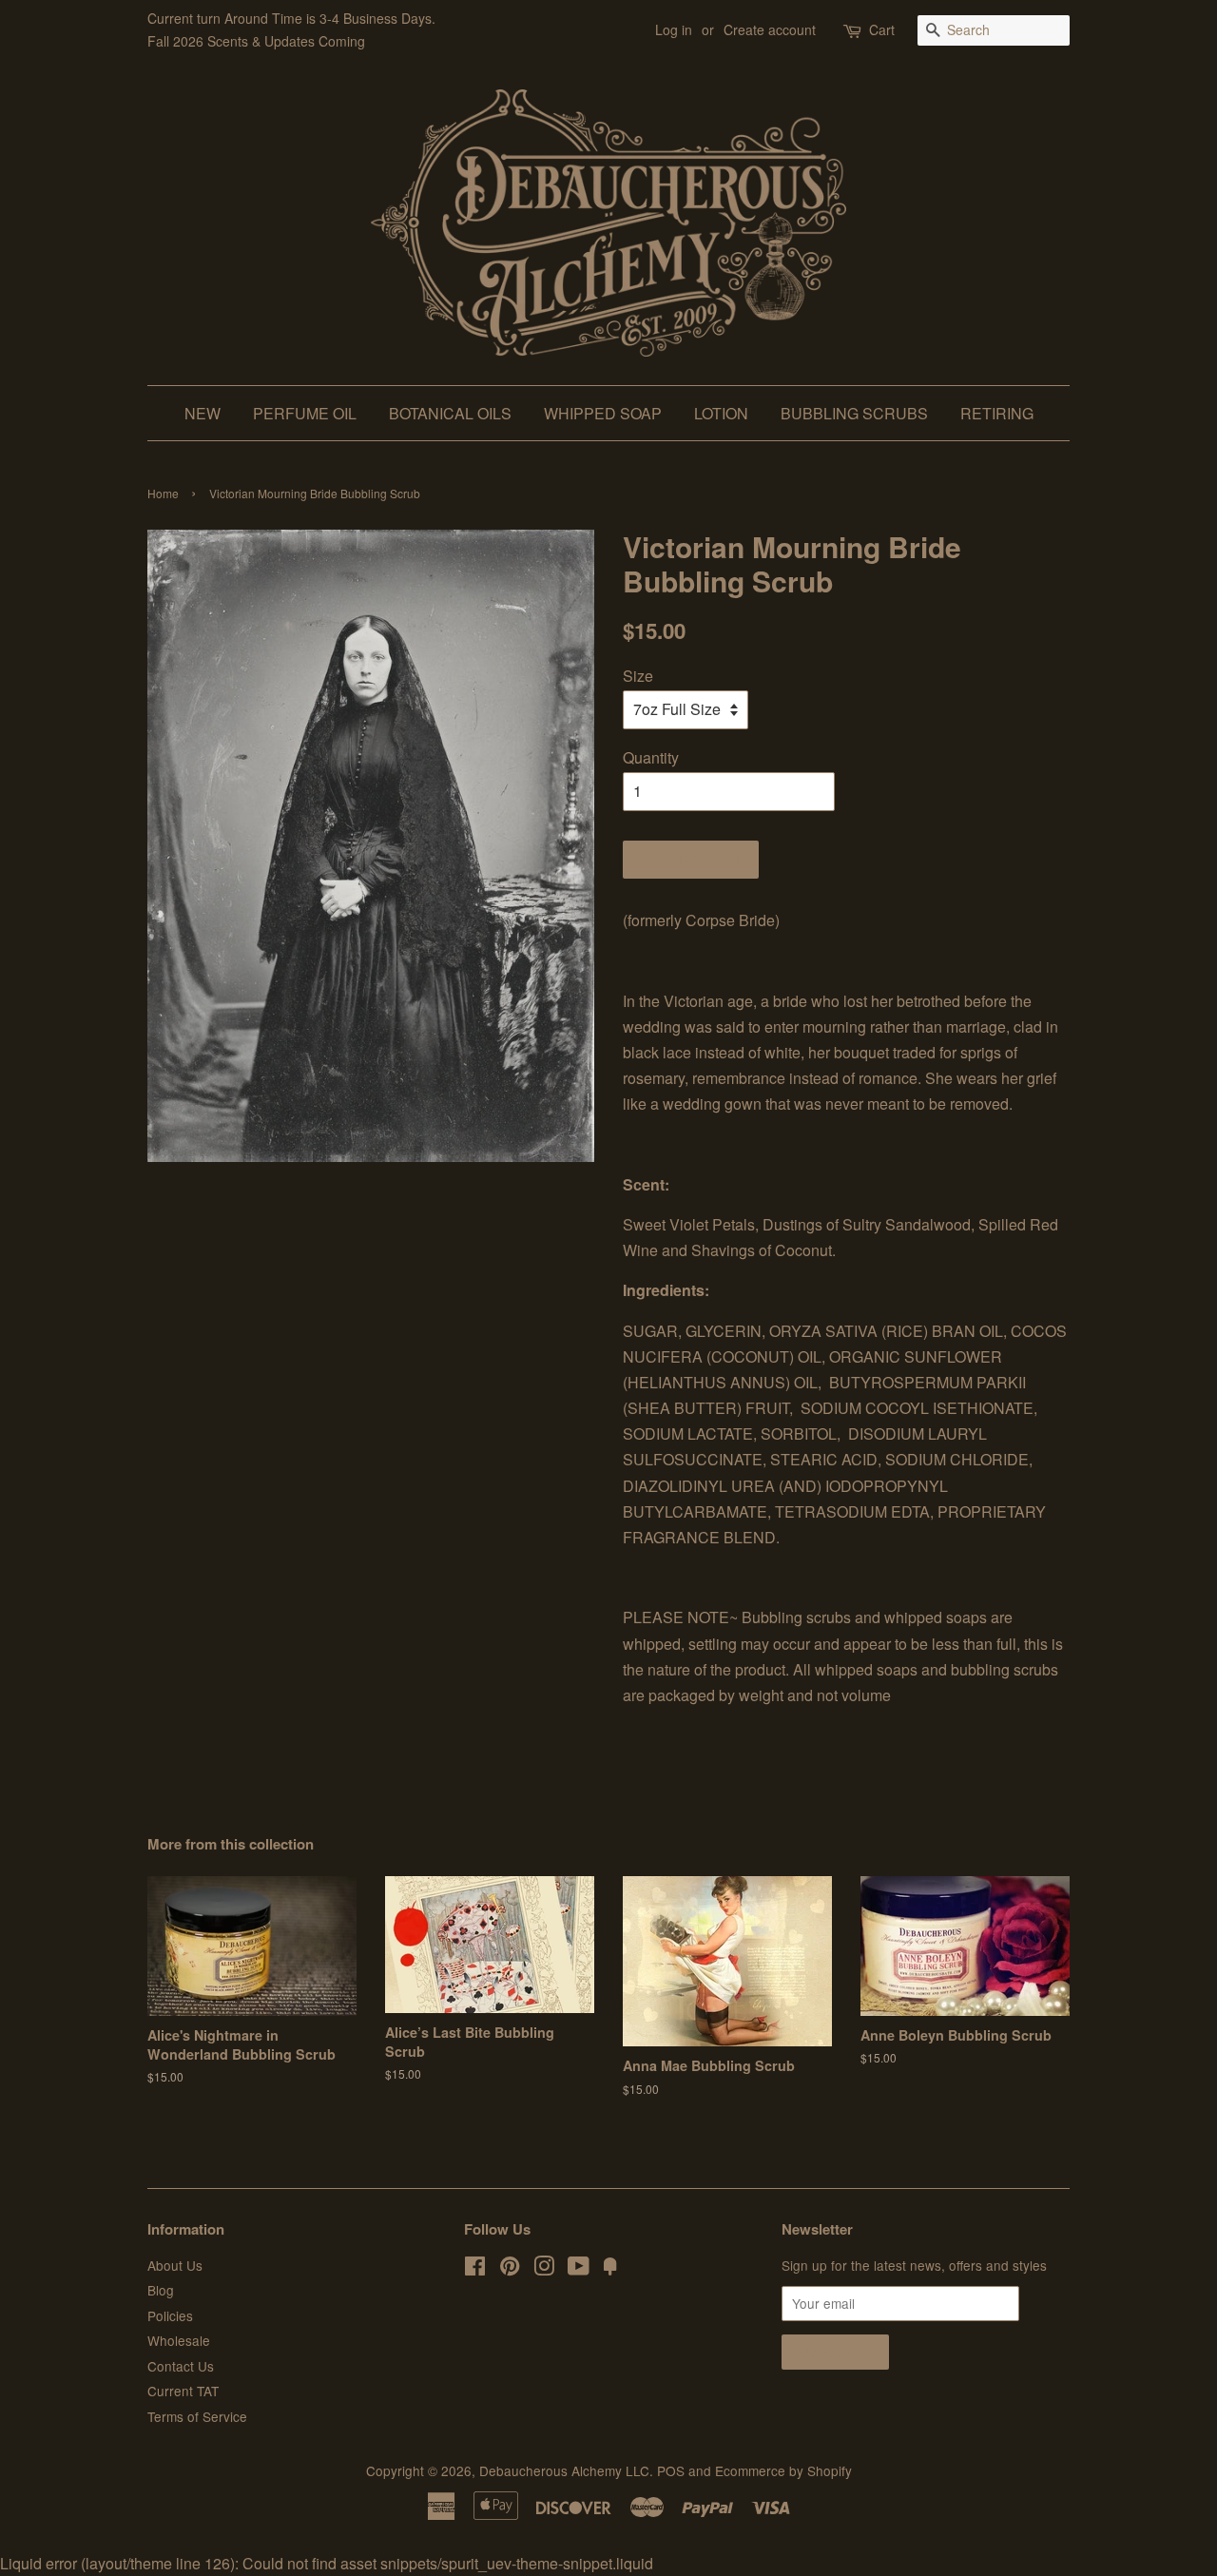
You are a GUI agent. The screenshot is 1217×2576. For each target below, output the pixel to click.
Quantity (651, 757)
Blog (161, 2290)
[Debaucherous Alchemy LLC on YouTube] (579, 2269)
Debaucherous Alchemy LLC (564, 2470)
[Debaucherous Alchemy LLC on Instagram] (544, 2269)
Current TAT (183, 2391)
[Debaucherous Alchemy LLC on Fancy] (610, 2269)
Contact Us (181, 2366)
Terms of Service (197, 2416)
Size (638, 676)
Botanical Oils (450, 413)
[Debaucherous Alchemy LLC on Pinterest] (510, 2269)
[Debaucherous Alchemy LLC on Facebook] (475, 2269)
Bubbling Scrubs (854, 413)
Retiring (997, 413)
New (203, 413)
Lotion (721, 413)
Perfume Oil (305, 413)
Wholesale (179, 2340)
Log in (674, 29)
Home (163, 493)
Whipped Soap (603, 413)
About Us (175, 2265)
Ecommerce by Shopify (783, 2470)
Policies (170, 2315)
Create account (770, 29)
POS (671, 2470)
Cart (882, 29)
